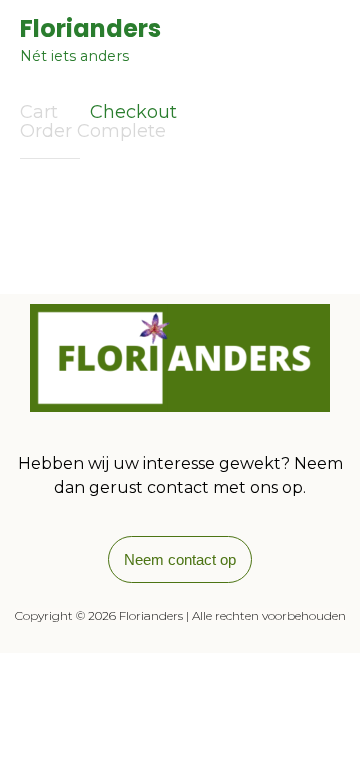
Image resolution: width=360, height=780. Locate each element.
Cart (39, 112)
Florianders (90, 29)
